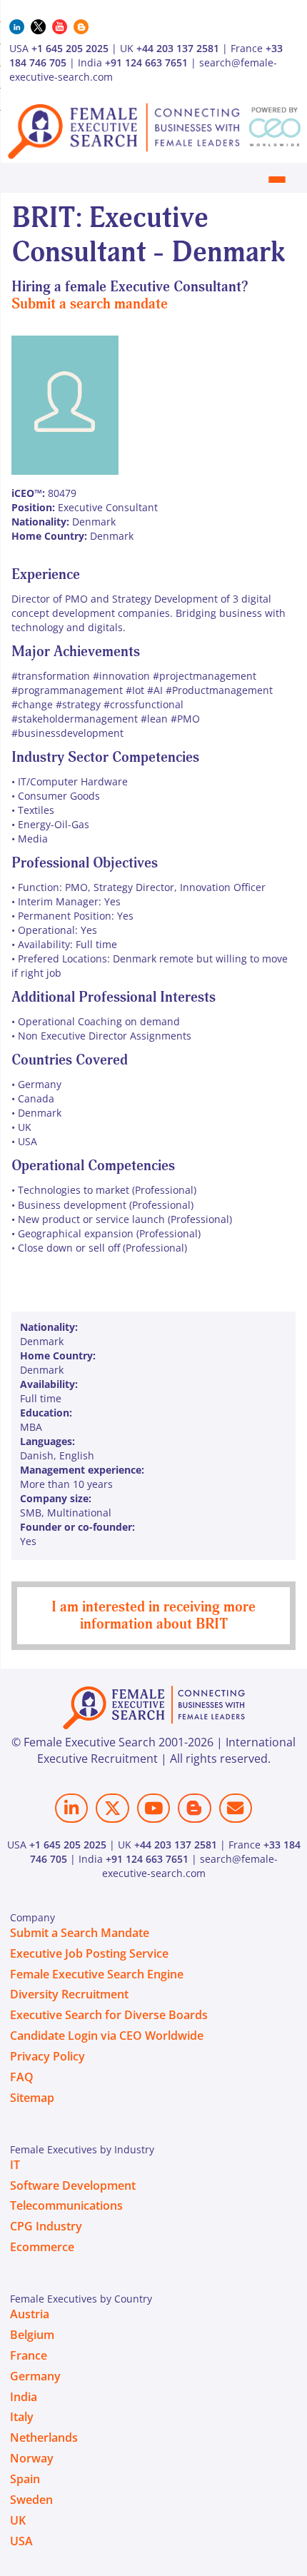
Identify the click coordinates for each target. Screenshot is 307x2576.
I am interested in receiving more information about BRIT (153, 1615)
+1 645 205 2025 (70, 48)
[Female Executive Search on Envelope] (236, 1808)
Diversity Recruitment (69, 1994)
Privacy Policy (47, 2056)
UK (18, 2520)
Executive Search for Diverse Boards (109, 2015)
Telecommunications (66, 2205)
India (24, 2397)
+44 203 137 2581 (178, 48)
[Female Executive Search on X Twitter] (112, 1808)
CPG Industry (46, 2226)
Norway (32, 2458)
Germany (35, 2376)
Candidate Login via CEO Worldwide (107, 2036)
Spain (25, 2479)
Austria (30, 2314)
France (29, 2355)
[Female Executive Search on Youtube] (153, 1808)
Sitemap (32, 2098)
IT (15, 2165)
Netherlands (44, 2437)
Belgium (32, 2335)
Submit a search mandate (90, 304)
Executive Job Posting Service (89, 1953)
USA (21, 2541)
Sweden (31, 2500)
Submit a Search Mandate (80, 1933)
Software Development (73, 2185)
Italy (22, 2417)
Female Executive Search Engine (97, 1974)
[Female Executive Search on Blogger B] (194, 1808)
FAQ (22, 2077)
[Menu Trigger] (277, 179)
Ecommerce (42, 2247)
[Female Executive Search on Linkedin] (71, 1808)
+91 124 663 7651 (146, 62)
